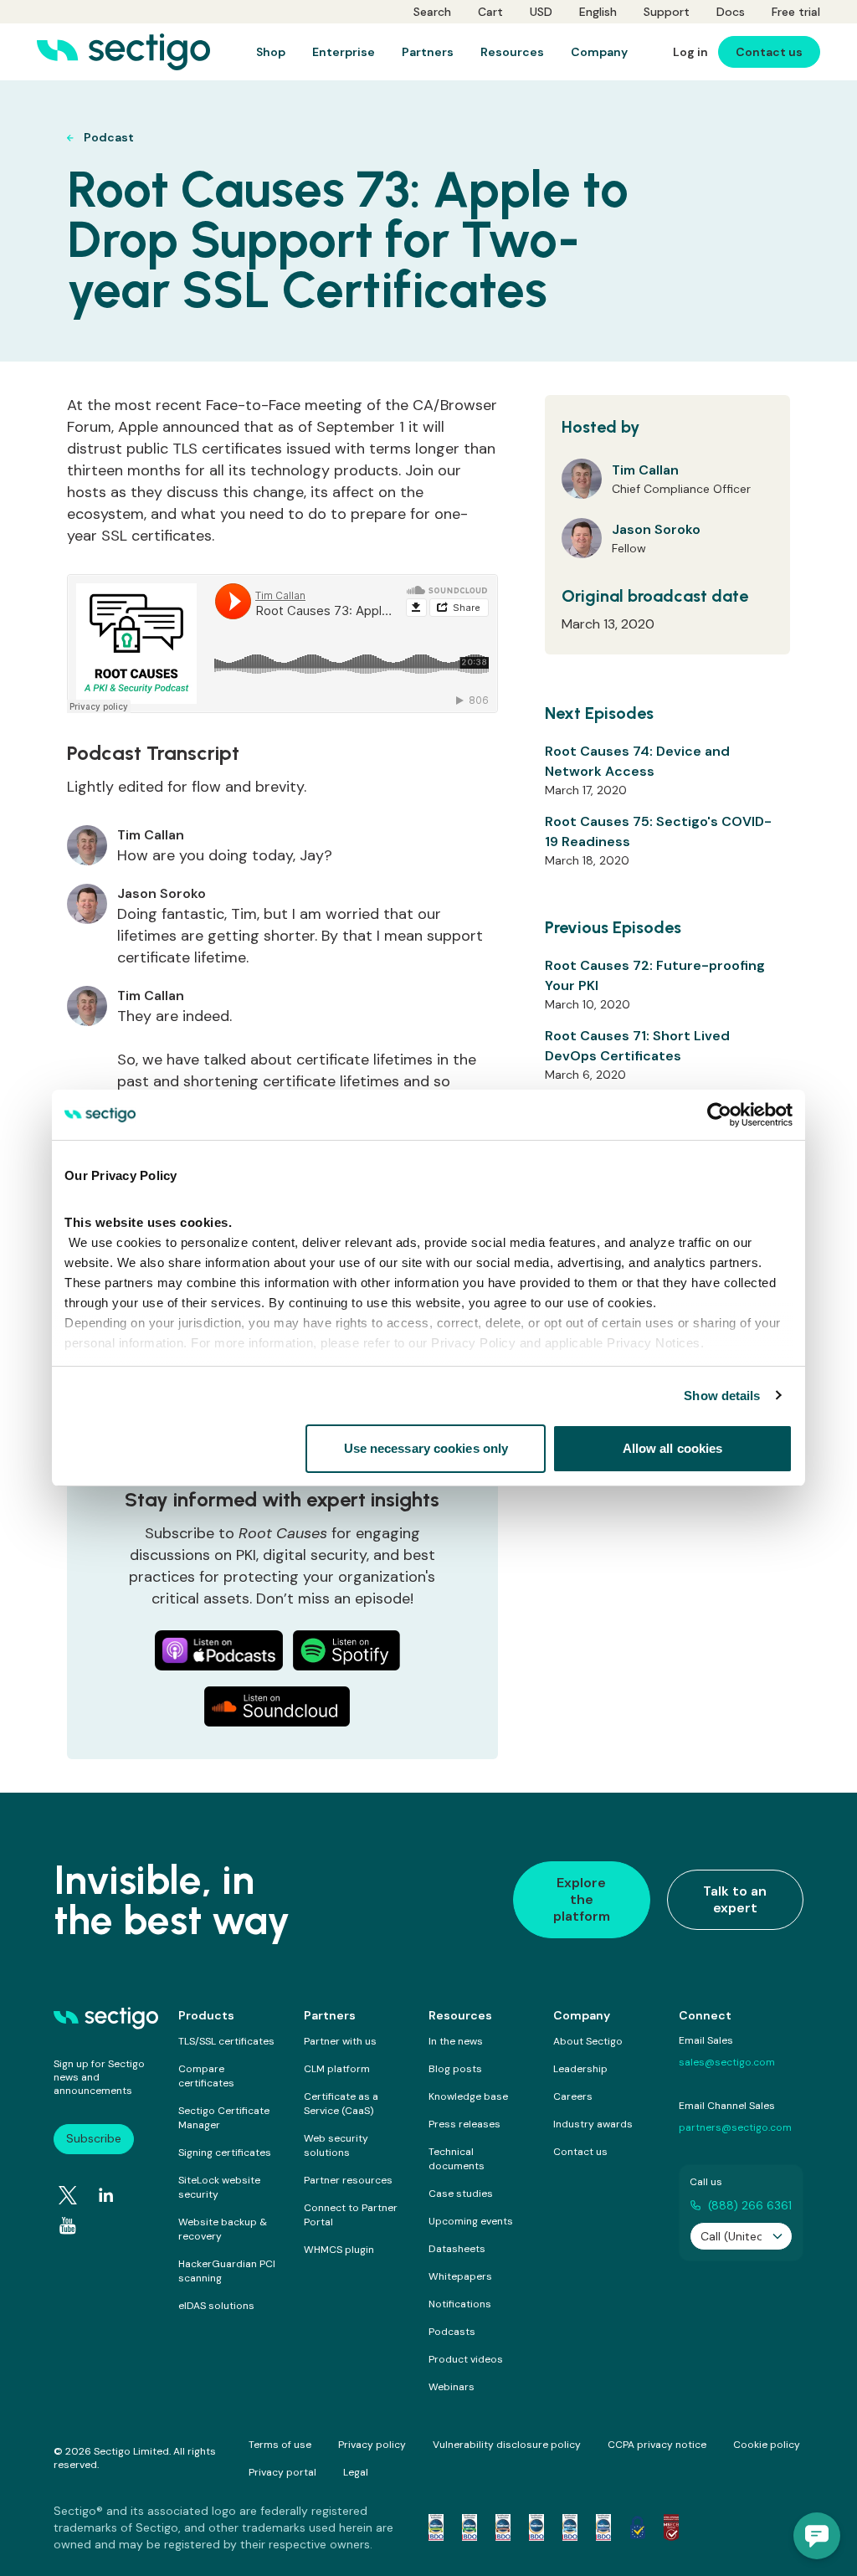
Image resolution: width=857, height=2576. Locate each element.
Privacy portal (282, 2472)
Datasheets (457, 2249)
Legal (356, 2472)
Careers (573, 2096)
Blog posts (455, 2069)
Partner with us (340, 2041)
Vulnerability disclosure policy (507, 2445)
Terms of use (280, 2445)
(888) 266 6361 (750, 2205)
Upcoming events (471, 2221)
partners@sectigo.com (735, 2127)
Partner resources (348, 2180)
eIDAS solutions (216, 2306)
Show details (722, 1396)
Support (667, 12)
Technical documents (457, 2159)
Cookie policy (767, 2445)
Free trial (796, 12)
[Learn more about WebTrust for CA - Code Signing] (603, 2527)
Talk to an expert (735, 1899)
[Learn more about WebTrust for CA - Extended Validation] (503, 2527)
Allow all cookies (673, 1448)
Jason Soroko (656, 529)
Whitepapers (460, 2276)
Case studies (461, 2194)
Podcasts (452, 2332)
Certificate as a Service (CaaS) (341, 2104)
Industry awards (593, 2124)
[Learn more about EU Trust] (638, 2527)
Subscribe (94, 2138)
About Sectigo (588, 2041)
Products (206, 2015)
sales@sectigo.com (727, 2062)
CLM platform (337, 2069)
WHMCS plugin (339, 2250)
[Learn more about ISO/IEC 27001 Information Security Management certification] (671, 2527)
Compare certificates (206, 2076)
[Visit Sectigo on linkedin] (106, 2195)
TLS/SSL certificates (226, 2041)
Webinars (452, 2387)
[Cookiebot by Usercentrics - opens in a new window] (719, 1115)
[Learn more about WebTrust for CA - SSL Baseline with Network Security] (570, 2527)
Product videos (466, 2359)
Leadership (580, 2069)
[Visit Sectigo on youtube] (68, 2226)
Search (432, 12)
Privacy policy (372, 2445)
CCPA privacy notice (657, 2445)
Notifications (460, 2304)
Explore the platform (582, 1899)
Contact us (580, 2152)
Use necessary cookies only (426, 1448)
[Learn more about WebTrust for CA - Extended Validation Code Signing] (536, 2527)
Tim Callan (645, 470)
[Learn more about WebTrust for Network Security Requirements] (436, 2527)
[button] (817, 2536)
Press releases (464, 2124)
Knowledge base (468, 2096)
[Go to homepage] (123, 52)
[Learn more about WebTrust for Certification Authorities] (470, 2527)
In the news (456, 2041)
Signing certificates (225, 2153)
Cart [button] (490, 12)
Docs (731, 12)
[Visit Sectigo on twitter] (68, 2195)
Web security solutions (336, 2145)
